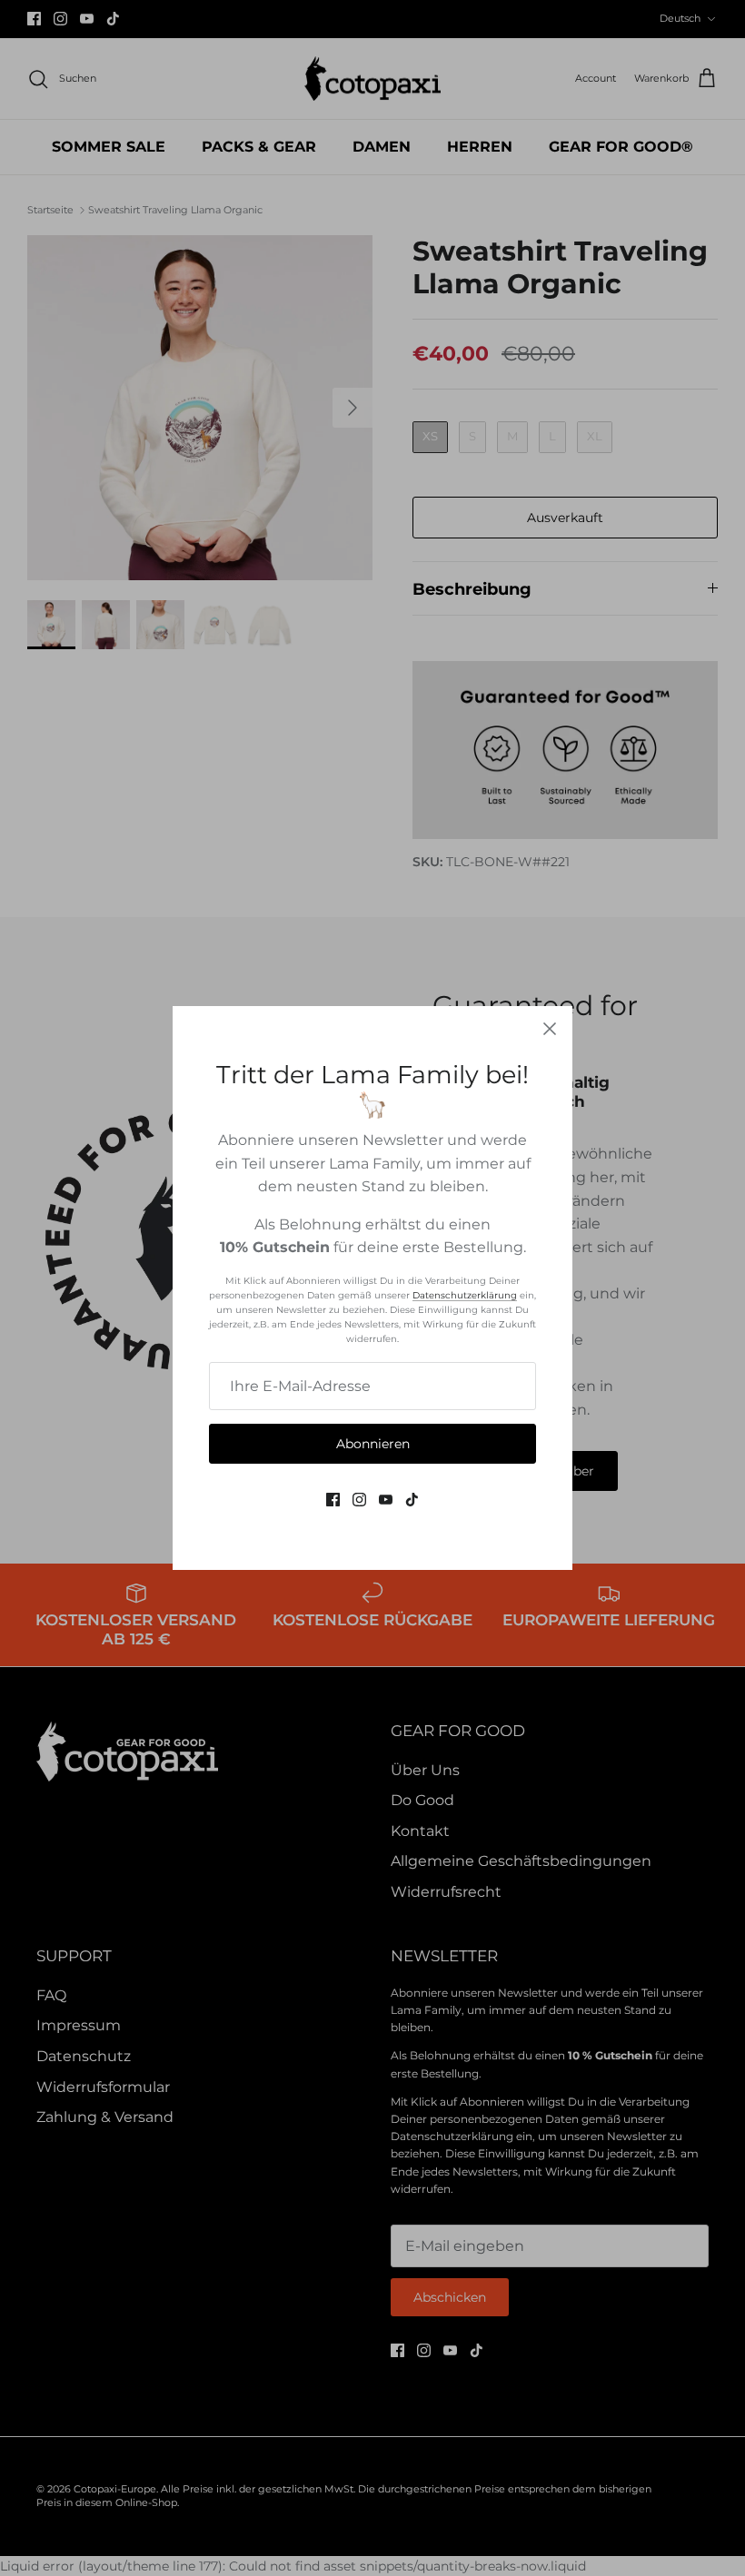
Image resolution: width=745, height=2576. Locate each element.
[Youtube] (386, 1500)
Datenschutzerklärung (465, 1295)
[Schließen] (550, 1029)
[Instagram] (359, 1500)
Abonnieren (373, 1444)
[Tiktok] (412, 1500)
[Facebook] (333, 1500)
